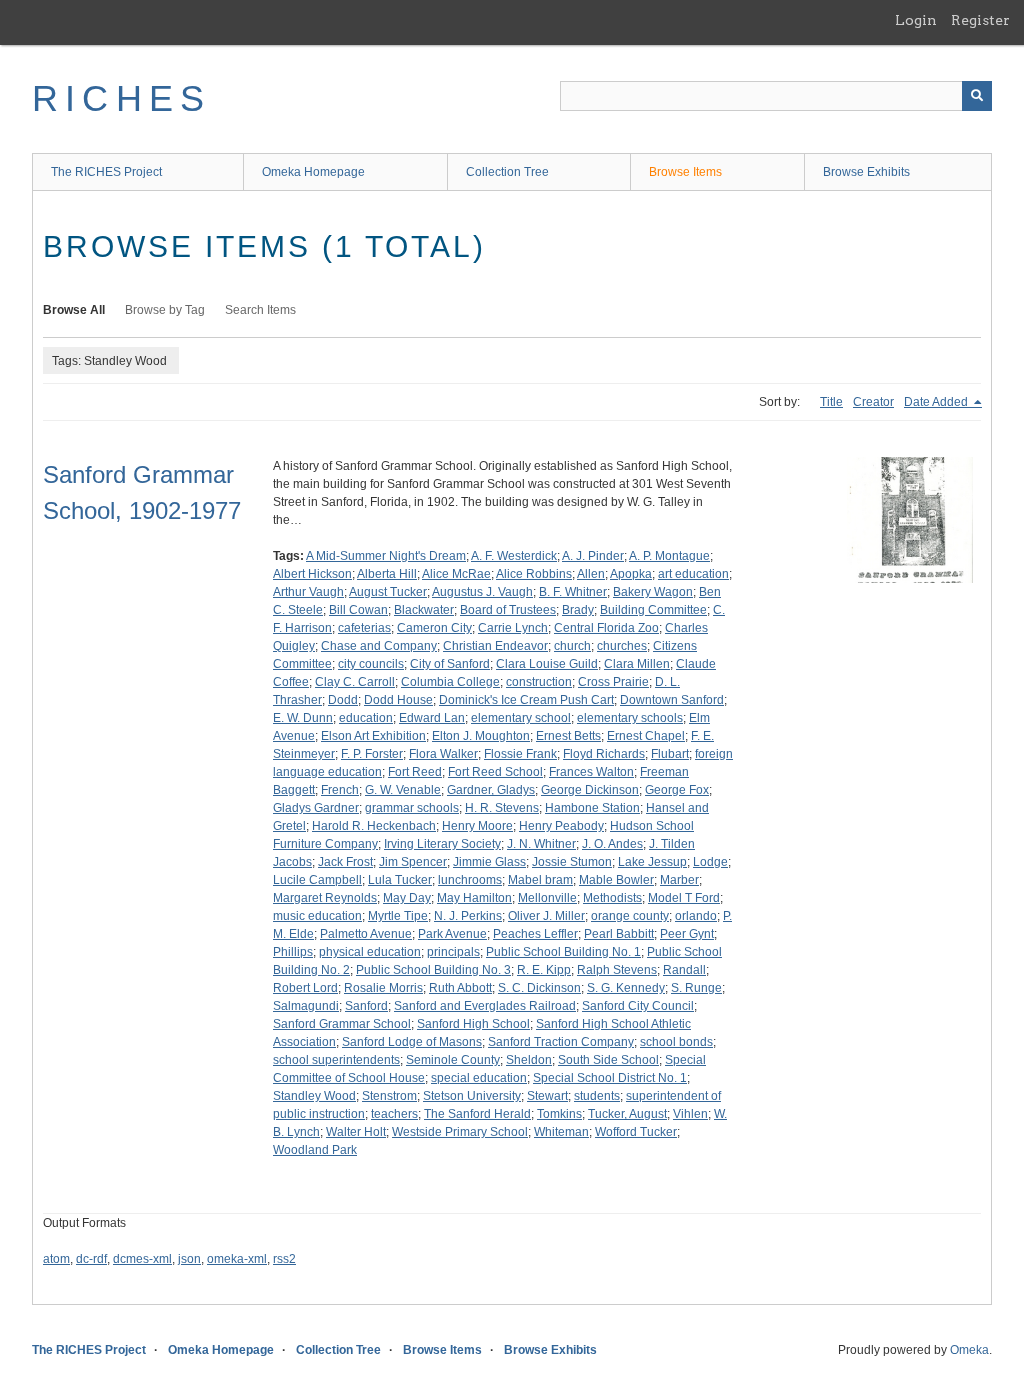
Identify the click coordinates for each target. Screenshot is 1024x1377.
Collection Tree (507, 172)
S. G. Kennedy (626, 988)
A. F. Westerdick (514, 556)
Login (916, 20)
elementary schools (630, 718)
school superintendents (336, 1060)
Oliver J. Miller (546, 916)
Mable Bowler (616, 880)
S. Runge (696, 988)
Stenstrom (389, 1096)
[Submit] (977, 96)
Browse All (74, 310)
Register (980, 20)
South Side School (608, 1060)
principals (453, 952)
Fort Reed (415, 772)
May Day (407, 898)
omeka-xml (237, 1259)
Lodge (710, 862)
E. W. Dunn (303, 718)
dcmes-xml (142, 1259)
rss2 (284, 1259)
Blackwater (424, 610)
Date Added (937, 402)
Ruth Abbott (460, 988)
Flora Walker (443, 754)
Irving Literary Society (442, 844)
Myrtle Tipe (398, 916)
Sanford (366, 1006)
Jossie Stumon (572, 862)
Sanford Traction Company (561, 1042)
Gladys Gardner (316, 808)
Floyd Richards (604, 754)
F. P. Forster (372, 754)
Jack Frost (345, 862)
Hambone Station (592, 808)
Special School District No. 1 (610, 1078)
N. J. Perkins (468, 916)
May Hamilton (474, 898)
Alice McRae (456, 574)
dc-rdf (91, 1259)
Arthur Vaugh (308, 592)
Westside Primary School (460, 1132)
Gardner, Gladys (491, 790)
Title (831, 402)
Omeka (969, 1350)
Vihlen (690, 1114)
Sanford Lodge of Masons (412, 1042)
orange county (630, 916)
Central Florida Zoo (606, 628)
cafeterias (364, 628)
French (340, 790)
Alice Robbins (534, 574)
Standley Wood (314, 1096)
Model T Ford (684, 898)
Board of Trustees (508, 610)
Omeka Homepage (313, 172)
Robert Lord (305, 988)
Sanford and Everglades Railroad (485, 1006)
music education (317, 916)
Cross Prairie (613, 682)
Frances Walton (591, 772)
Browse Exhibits (866, 172)
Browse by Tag (165, 310)
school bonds (676, 1042)
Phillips (293, 952)
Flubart (670, 754)
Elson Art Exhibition (373, 736)
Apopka (631, 574)
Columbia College (450, 682)
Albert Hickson (312, 574)
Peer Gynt (687, 934)
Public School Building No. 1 (563, 952)
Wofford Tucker (636, 1132)
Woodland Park (315, 1150)
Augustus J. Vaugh (482, 592)
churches (622, 646)
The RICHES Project (106, 172)
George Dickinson (590, 790)
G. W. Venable (403, 790)
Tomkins (559, 1114)
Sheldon (529, 1060)
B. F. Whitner (573, 592)
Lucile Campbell (317, 880)
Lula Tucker (400, 880)
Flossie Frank (520, 754)
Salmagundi (306, 1006)
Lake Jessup (652, 862)
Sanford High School (473, 1024)
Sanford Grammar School (342, 1024)
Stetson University (472, 1096)
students (597, 1096)
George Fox (677, 790)
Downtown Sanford (672, 700)
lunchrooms (470, 880)
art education (693, 574)
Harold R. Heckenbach (374, 826)
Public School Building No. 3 (433, 970)
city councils (371, 664)
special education (479, 1078)
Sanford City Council (638, 1006)
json (189, 1259)
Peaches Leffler (535, 934)
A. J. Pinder (593, 556)
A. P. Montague (669, 556)
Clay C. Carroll (355, 682)
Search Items (260, 310)
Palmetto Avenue (366, 934)
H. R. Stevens (502, 808)
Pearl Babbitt (619, 934)
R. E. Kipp (544, 970)
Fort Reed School (495, 772)
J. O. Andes (612, 844)
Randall (684, 970)
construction (539, 682)
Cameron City (434, 628)
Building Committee (653, 610)
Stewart (547, 1096)
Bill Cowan (358, 610)
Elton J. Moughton (481, 736)
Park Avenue (452, 934)
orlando (696, 916)
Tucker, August (627, 1114)
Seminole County (453, 1060)
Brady (578, 610)
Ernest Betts (568, 736)
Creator (873, 402)
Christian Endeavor (495, 646)
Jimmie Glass (489, 862)
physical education (370, 952)
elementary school (521, 718)
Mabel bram (540, 880)
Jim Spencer (413, 862)
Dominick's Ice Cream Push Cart (526, 700)
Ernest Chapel (646, 736)
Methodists (612, 898)
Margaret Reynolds (325, 898)
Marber (679, 880)
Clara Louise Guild (547, 664)
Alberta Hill (387, 574)
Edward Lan (432, 718)
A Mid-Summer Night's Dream (386, 556)
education (366, 718)
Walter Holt (356, 1132)
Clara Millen (637, 664)
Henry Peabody (561, 826)
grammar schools (412, 808)
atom (56, 1259)
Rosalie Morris (383, 988)
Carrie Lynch (513, 628)
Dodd (343, 700)
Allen (591, 574)
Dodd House (398, 700)
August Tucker (388, 592)
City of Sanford (450, 664)
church (572, 646)
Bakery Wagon (653, 592)
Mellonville (547, 898)
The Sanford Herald (477, 1114)
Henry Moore (477, 826)
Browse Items (685, 172)
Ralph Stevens (617, 970)
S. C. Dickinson (539, 988)
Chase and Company (379, 646)
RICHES (121, 98)
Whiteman (561, 1132)
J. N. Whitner (541, 844)
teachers (394, 1114)
